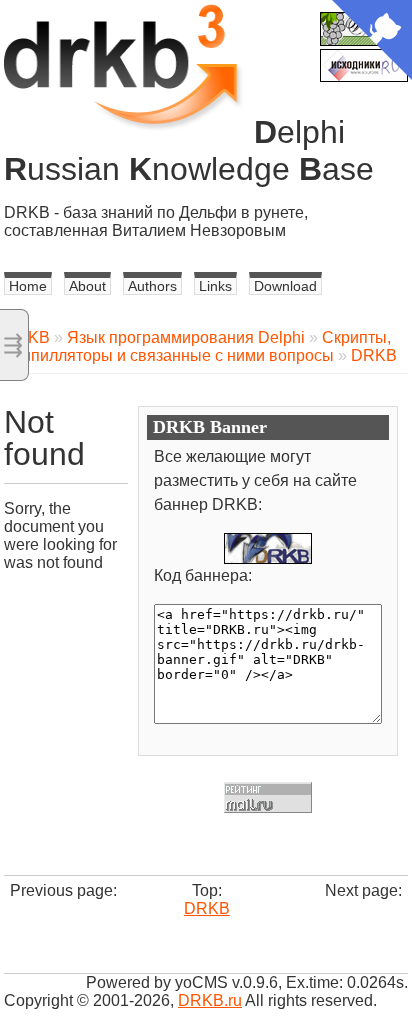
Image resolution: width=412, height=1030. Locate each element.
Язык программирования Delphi (186, 337)
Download (285, 286)
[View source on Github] (372, 42)
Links (215, 286)
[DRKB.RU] (268, 548)
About (87, 286)
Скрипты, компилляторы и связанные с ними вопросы (197, 346)
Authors (152, 286)
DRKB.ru (210, 1000)
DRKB (374, 355)
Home (28, 286)
